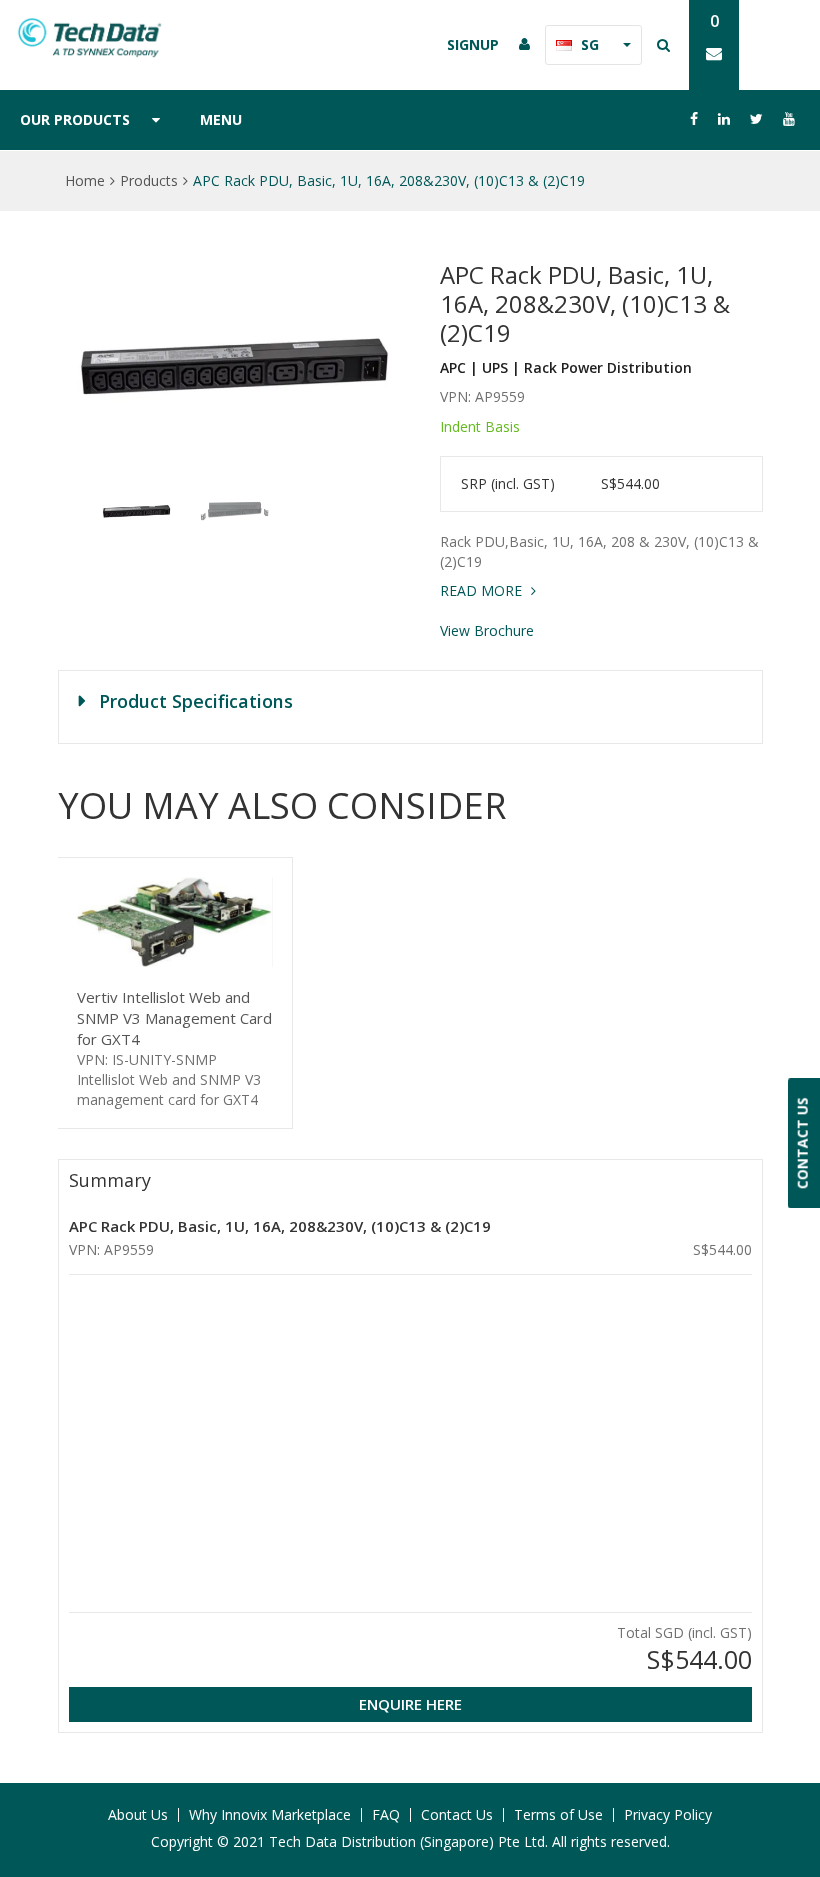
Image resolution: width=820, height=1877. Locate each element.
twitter (756, 119)
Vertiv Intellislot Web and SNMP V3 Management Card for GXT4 (174, 1018)
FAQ (386, 1814)
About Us (138, 1814)
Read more (483, 590)
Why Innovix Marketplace (270, 1814)
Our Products (75, 119)
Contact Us (457, 1814)
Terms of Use (558, 1814)
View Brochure (487, 630)
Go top (793, 1822)
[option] (234, 367)
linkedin (724, 119)
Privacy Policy (668, 1814)
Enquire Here (410, 1704)
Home (85, 180)
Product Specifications (196, 701)
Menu (221, 119)
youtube (789, 119)
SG (590, 44)
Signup (473, 44)
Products (149, 180)
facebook (694, 119)
